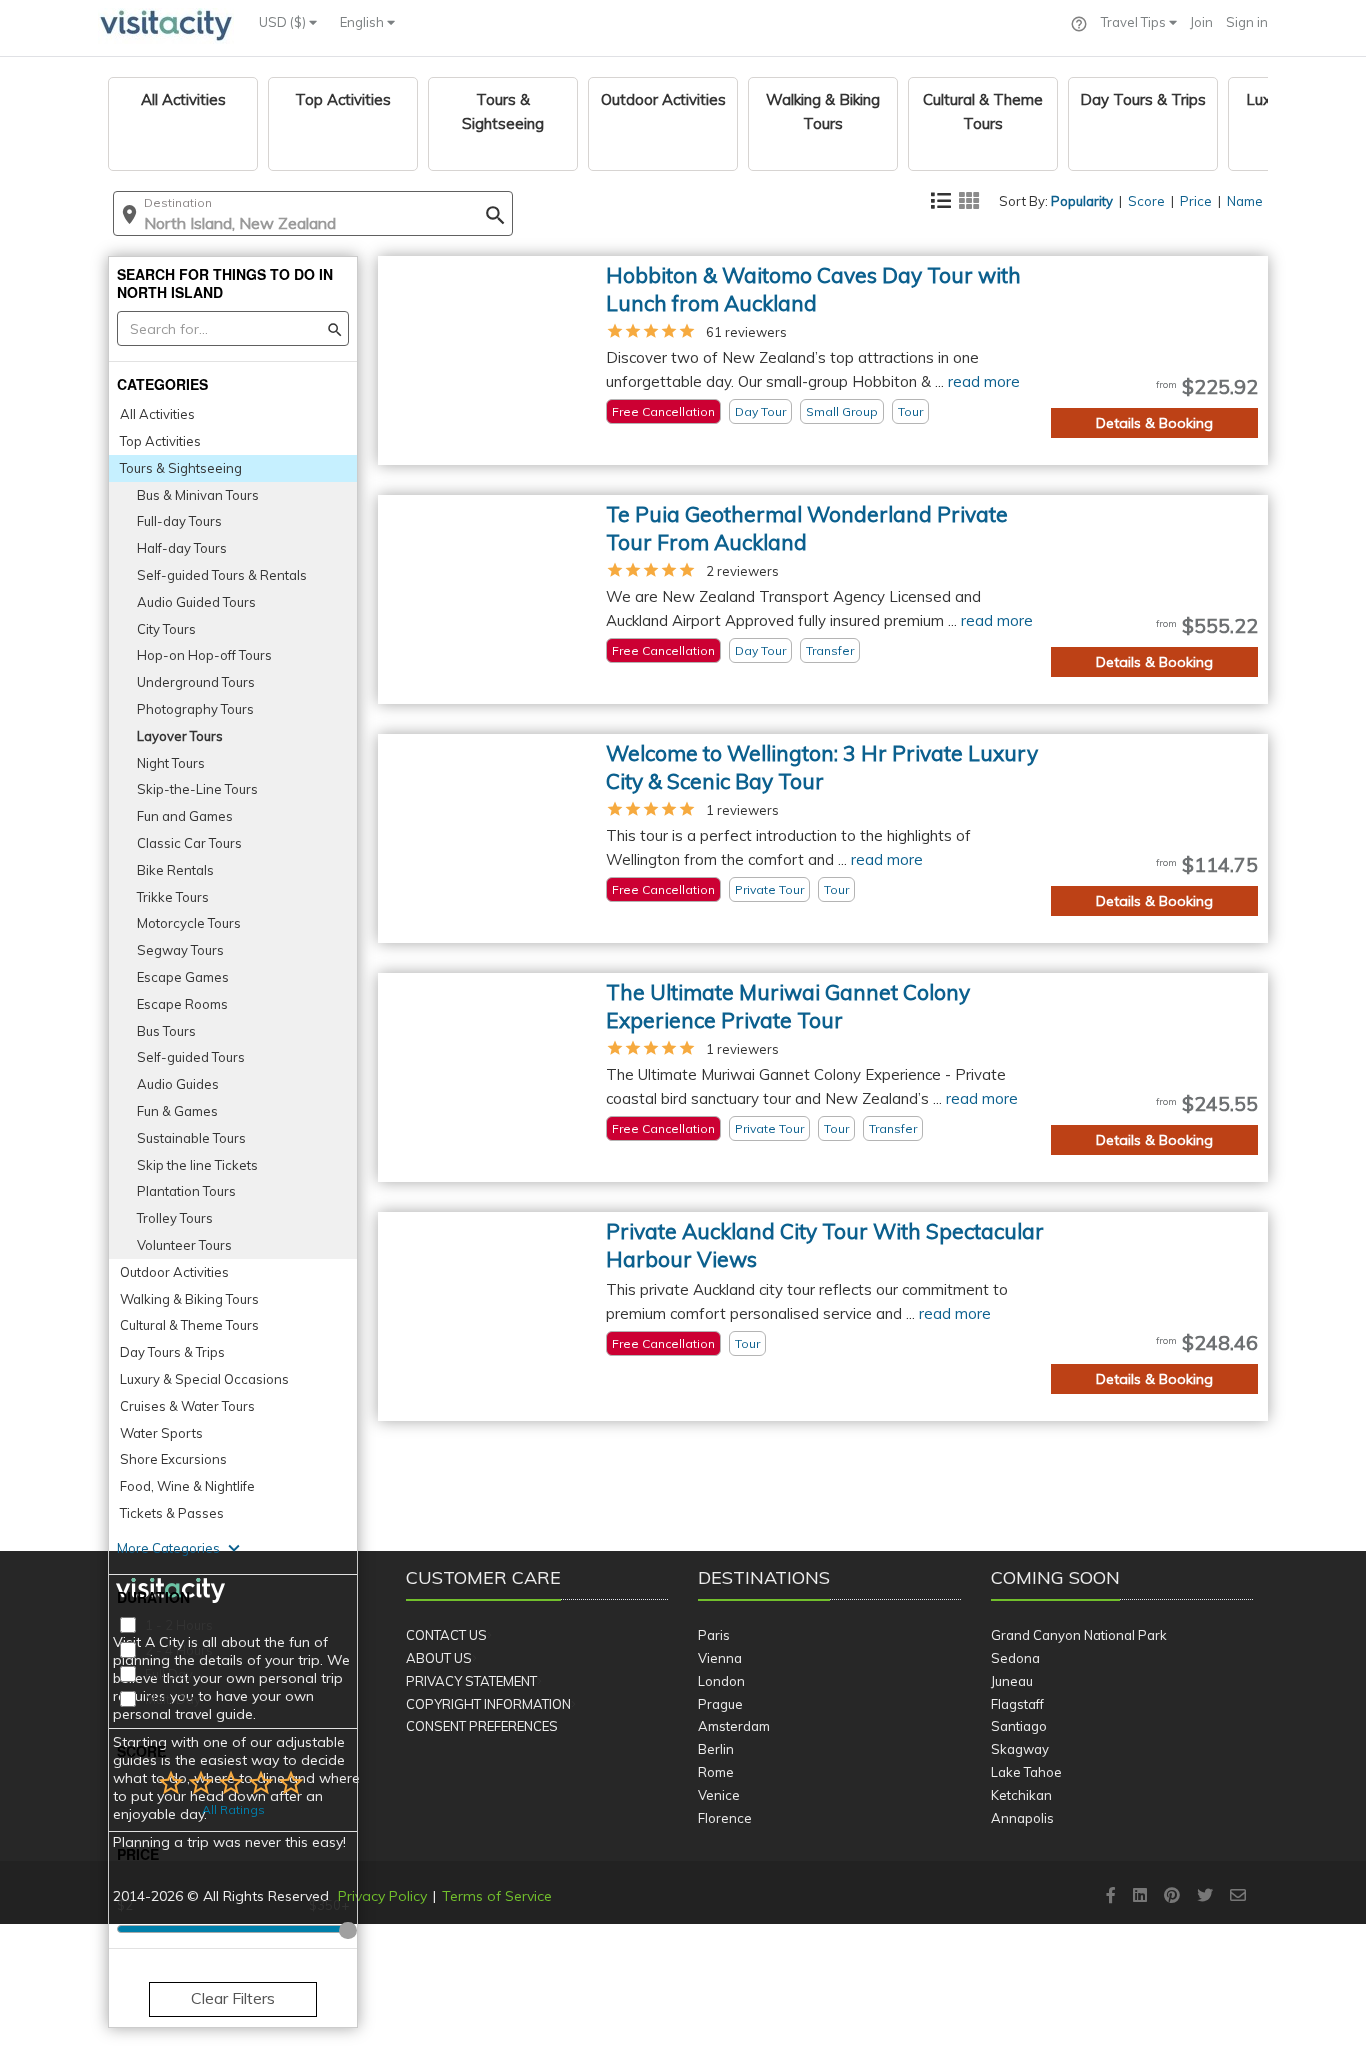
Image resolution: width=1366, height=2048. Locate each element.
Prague (720, 1704)
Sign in (1247, 22)
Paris (714, 1635)
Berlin (716, 1749)
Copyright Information (488, 1704)
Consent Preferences (482, 1726)
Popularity (1082, 201)
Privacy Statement (471, 1681)
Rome (716, 1772)
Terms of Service (497, 1896)
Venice (719, 1795)
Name (1245, 201)
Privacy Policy (382, 1896)
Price (1196, 201)
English (363, 22)
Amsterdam (734, 1726)
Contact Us (446, 1635)
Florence (725, 1818)
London (721, 1681)
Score (1146, 201)
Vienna (720, 1658)
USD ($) (284, 22)
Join (1201, 22)
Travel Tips (1135, 22)
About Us (439, 1658)
